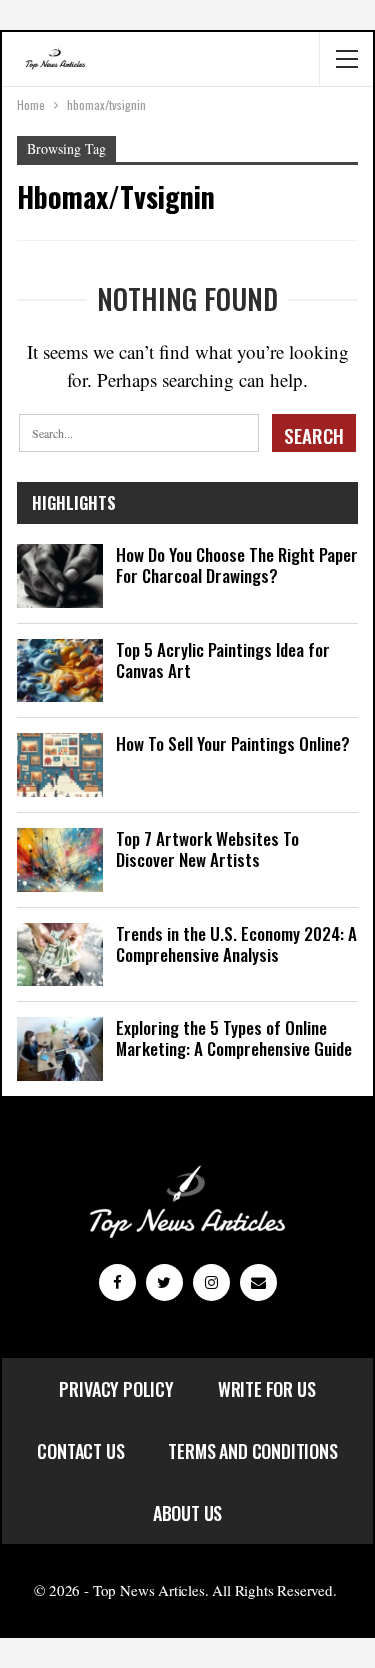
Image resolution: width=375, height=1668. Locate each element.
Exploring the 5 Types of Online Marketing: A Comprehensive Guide (234, 1038)
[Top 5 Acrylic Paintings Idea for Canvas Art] (60, 671)
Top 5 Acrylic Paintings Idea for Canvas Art (223, 660)
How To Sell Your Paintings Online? (233, 743)
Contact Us (80, 1451)
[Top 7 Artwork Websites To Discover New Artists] (60, 860)
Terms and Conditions (252, 1451)
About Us (188, 1513)
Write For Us (267, 1389)
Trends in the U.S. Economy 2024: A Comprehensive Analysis (236, 944)
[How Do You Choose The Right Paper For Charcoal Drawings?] (60, 576)
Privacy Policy (116, 1389)
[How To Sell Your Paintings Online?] (60, 765)
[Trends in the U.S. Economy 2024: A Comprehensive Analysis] (60, 955)
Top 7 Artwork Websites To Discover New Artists (207, 849)
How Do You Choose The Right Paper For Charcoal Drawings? (237, 565)
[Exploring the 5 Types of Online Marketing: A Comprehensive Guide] (60, 1049)
